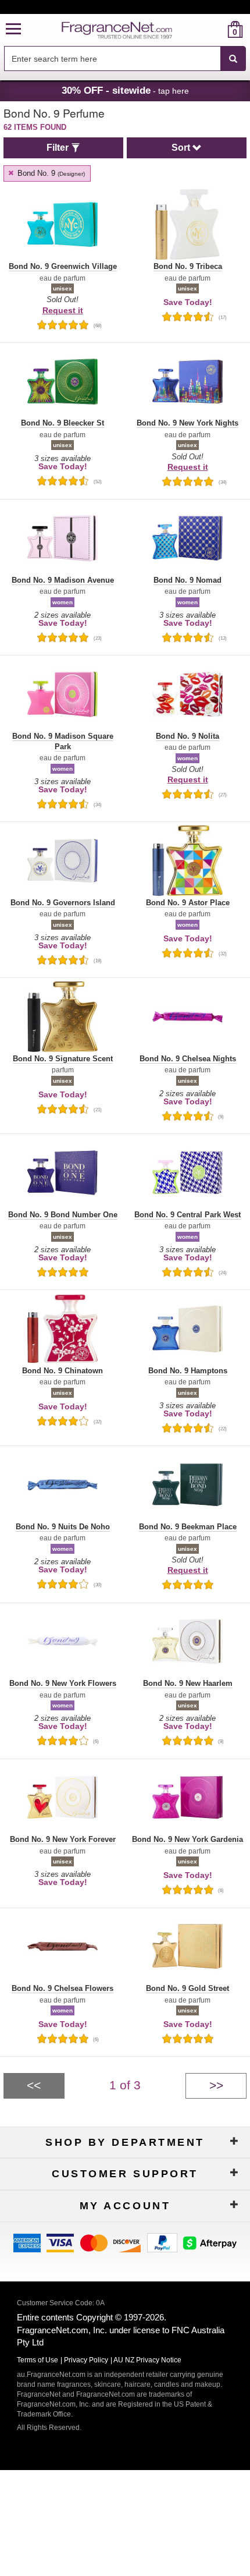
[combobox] (125, 59)
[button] (13, 29)
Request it (63, 310)
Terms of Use (37, 2360)
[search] (217, 29)
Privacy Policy (86, 2360)
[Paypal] (162, 2242)
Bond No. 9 (50, 173)
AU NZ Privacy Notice (147, 2360)
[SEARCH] (233, 59)
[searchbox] (112, 59)
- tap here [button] (125, 90)
